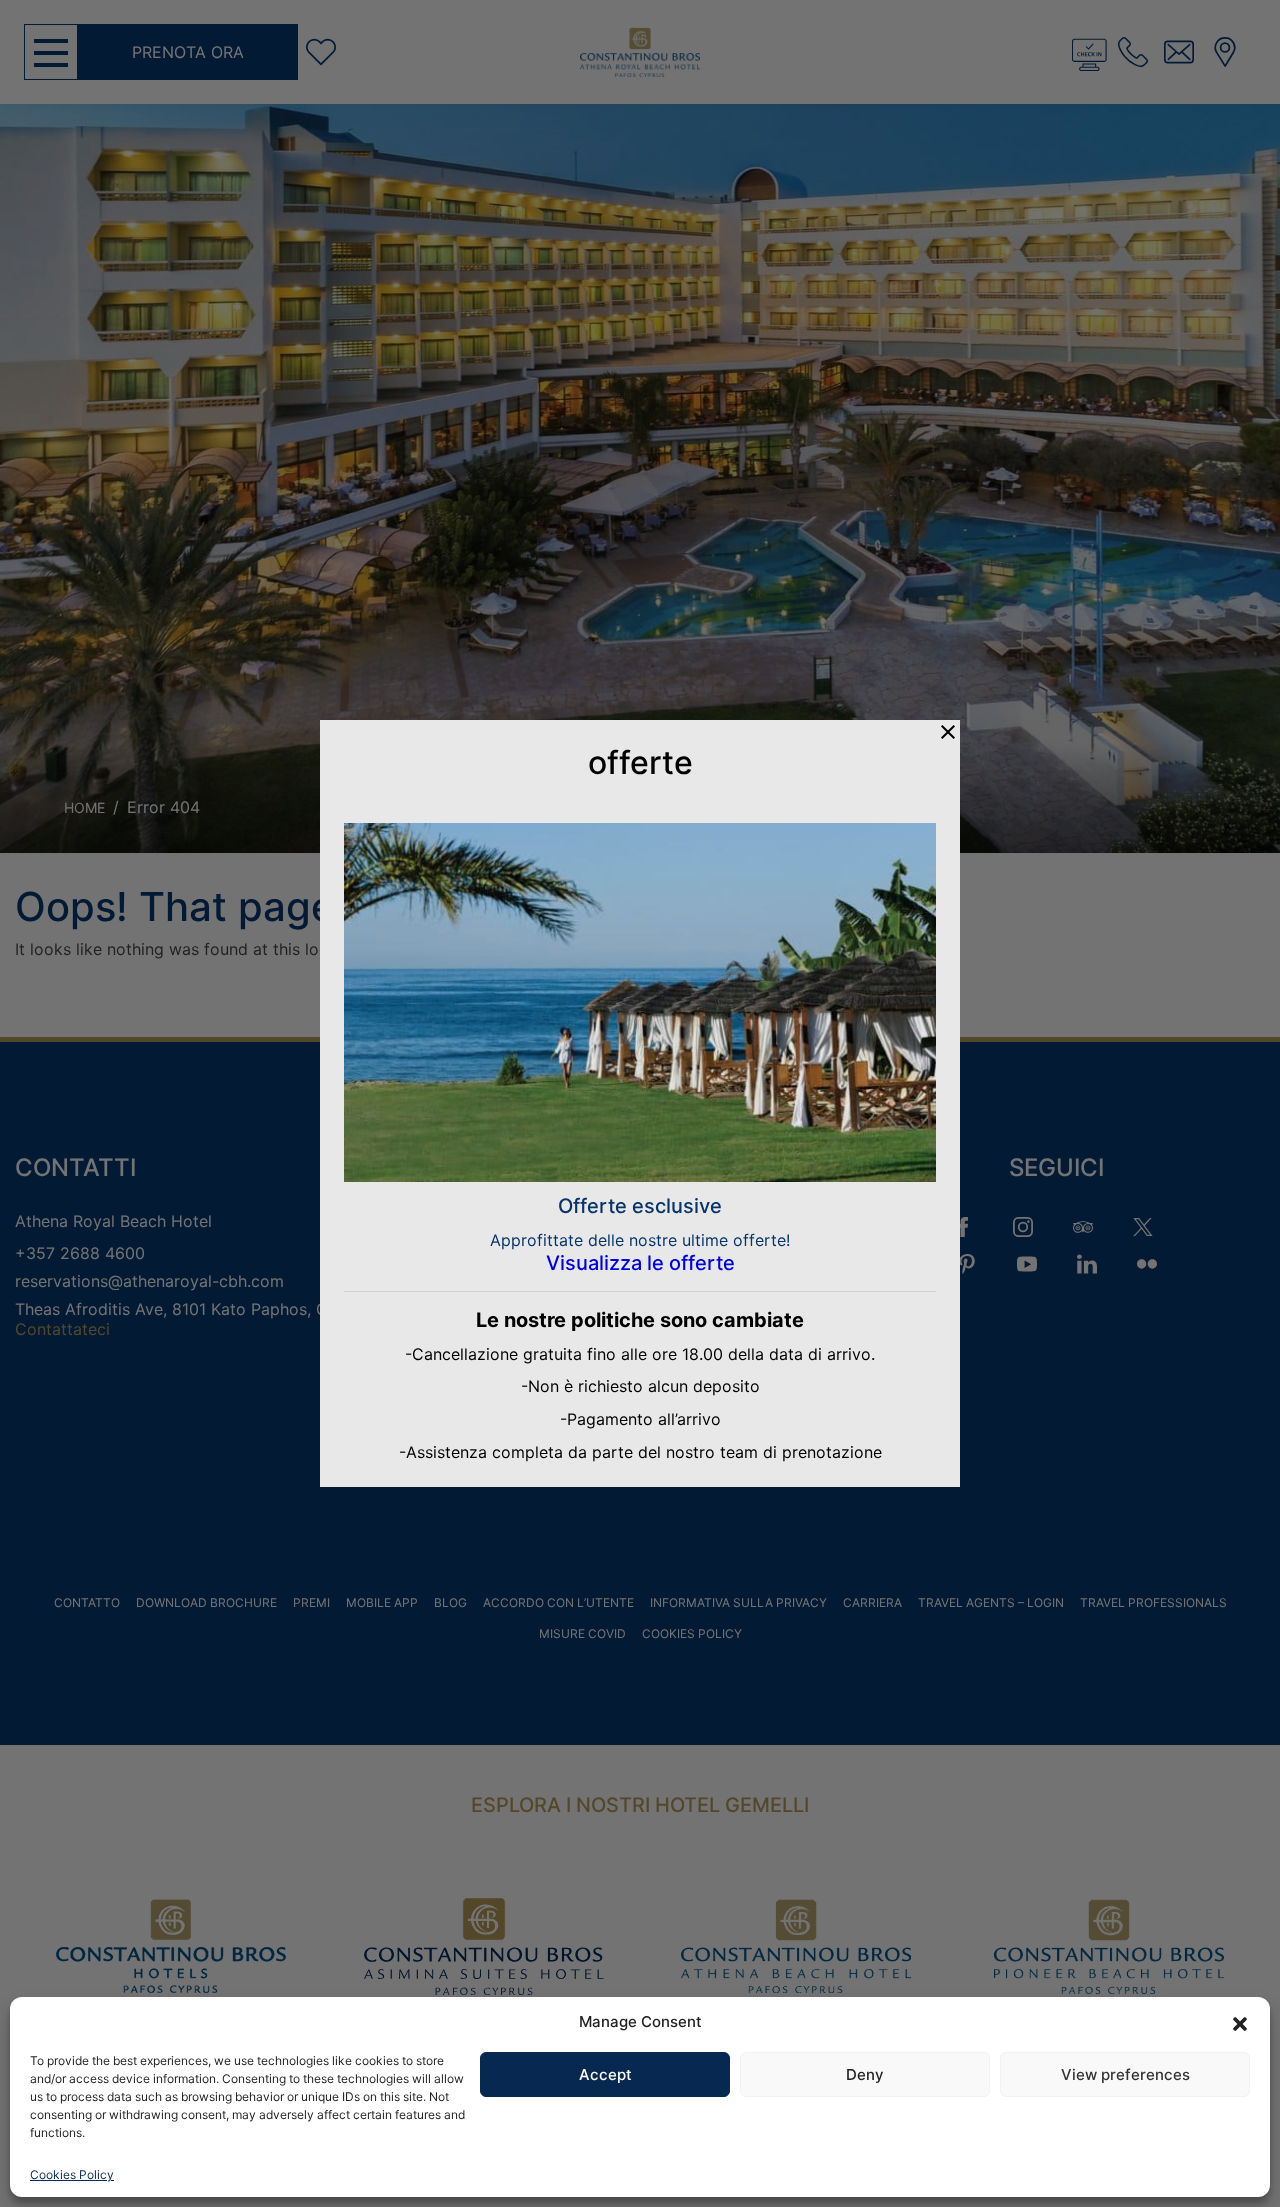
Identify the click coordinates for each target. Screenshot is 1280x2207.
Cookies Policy (72, 2174)
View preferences (1125, 2074)
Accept (605, 2074)
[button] (1240, 2022)
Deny (865, 2074)
